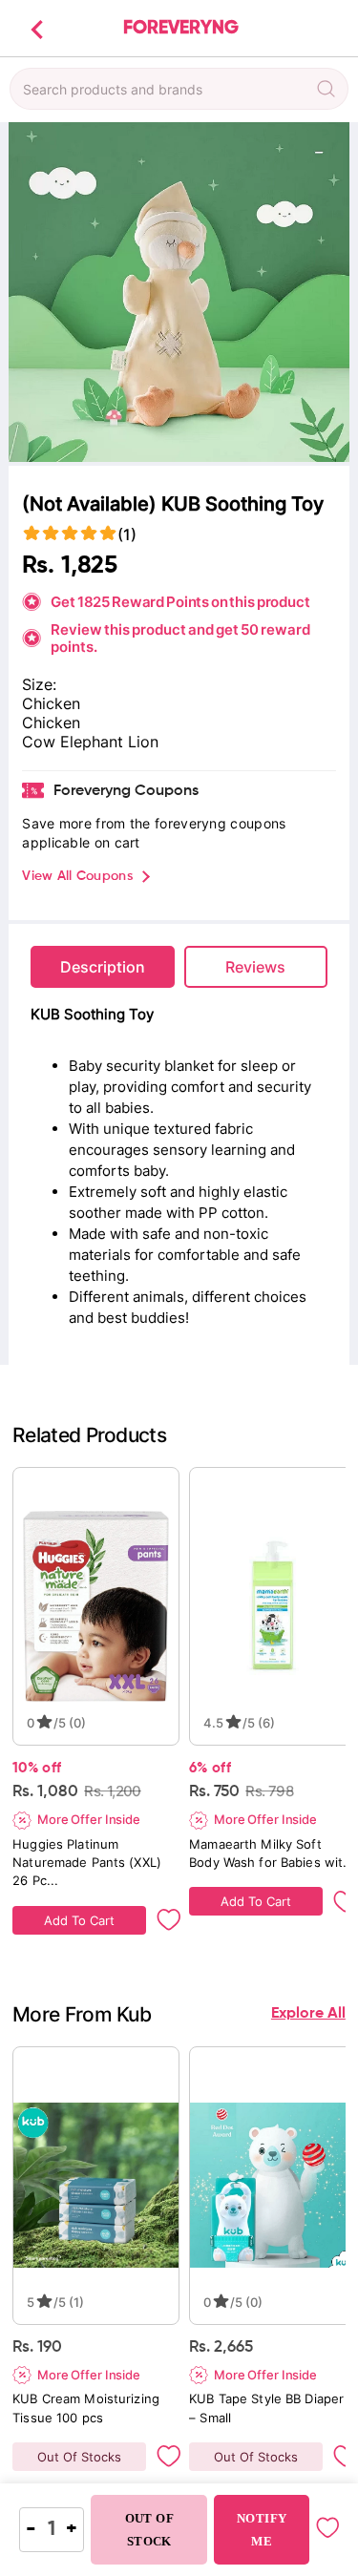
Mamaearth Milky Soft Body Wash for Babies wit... (272, 1853)
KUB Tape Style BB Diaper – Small (268, 2408)
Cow (41, 742)
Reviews (255, 967)
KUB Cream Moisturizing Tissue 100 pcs (88, 2408)
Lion (143, 742)
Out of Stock (149, 2530)
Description (103, 967)
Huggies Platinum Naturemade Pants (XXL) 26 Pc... (89, 1862)
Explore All (308, 2014)
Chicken (51, 723)
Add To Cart (79, 1920)
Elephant (94, 742)
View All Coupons (77, 876)
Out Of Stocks (79, 2457)
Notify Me (262, 2530)
